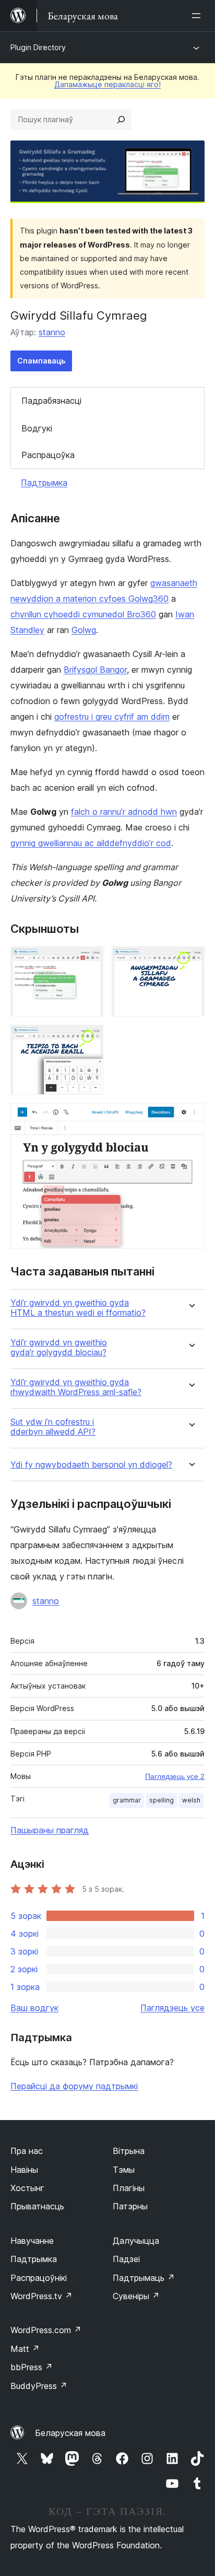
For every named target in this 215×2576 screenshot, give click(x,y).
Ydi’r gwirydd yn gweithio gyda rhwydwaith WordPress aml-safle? (76, 1387)
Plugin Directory (38, 47)
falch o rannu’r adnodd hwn (124, 812)
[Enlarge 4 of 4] (190, 1117)
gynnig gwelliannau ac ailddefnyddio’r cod (91, 843)
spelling (162, 1800)
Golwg (84, 630)
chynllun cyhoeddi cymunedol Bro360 (83, 614)
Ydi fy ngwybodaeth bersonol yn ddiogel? (91, 1465)
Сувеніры (136, 2296)
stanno (52, 332)
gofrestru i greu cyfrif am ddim (112, 717)
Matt (25, 2349)
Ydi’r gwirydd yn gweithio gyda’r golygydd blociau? (59, 1348)
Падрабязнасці (51, 401)
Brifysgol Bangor (95, 670)
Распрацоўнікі (39, 2278)
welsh (191, 1800)
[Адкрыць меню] (198, 16)
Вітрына (129, 2151)
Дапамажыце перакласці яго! (107, 84)
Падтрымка (44, 483)
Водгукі (37, 428)
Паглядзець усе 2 (175, 1776)
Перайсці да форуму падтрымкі (74, 2086)
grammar (127, 1800)
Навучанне (32, 2241)
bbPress (32, 2367)
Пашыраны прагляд (50, 1830)
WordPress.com (46, 2330)
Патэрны (130, 2206)
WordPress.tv (41, 2296)
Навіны (24, 2170)
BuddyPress (39, 2386)
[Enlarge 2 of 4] (190, 961)
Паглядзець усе (172, 2008)
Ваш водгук (34, 2008)
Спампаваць (41, 361)
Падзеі (126, 2259)
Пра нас (27, 2151)
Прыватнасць (37, 2206)
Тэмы (124, 2170)
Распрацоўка (48, 455)
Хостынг (27, 2188)
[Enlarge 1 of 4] (89, 961)
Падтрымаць (144, 2278)
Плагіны (129, 2188)
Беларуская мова (70, 2433)
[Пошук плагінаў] (121, 120)
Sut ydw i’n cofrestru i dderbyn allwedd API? (53, 1427)
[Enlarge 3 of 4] (89, 1039)
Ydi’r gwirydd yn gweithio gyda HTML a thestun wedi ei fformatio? (78, 1308)
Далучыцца (136, 2241)
